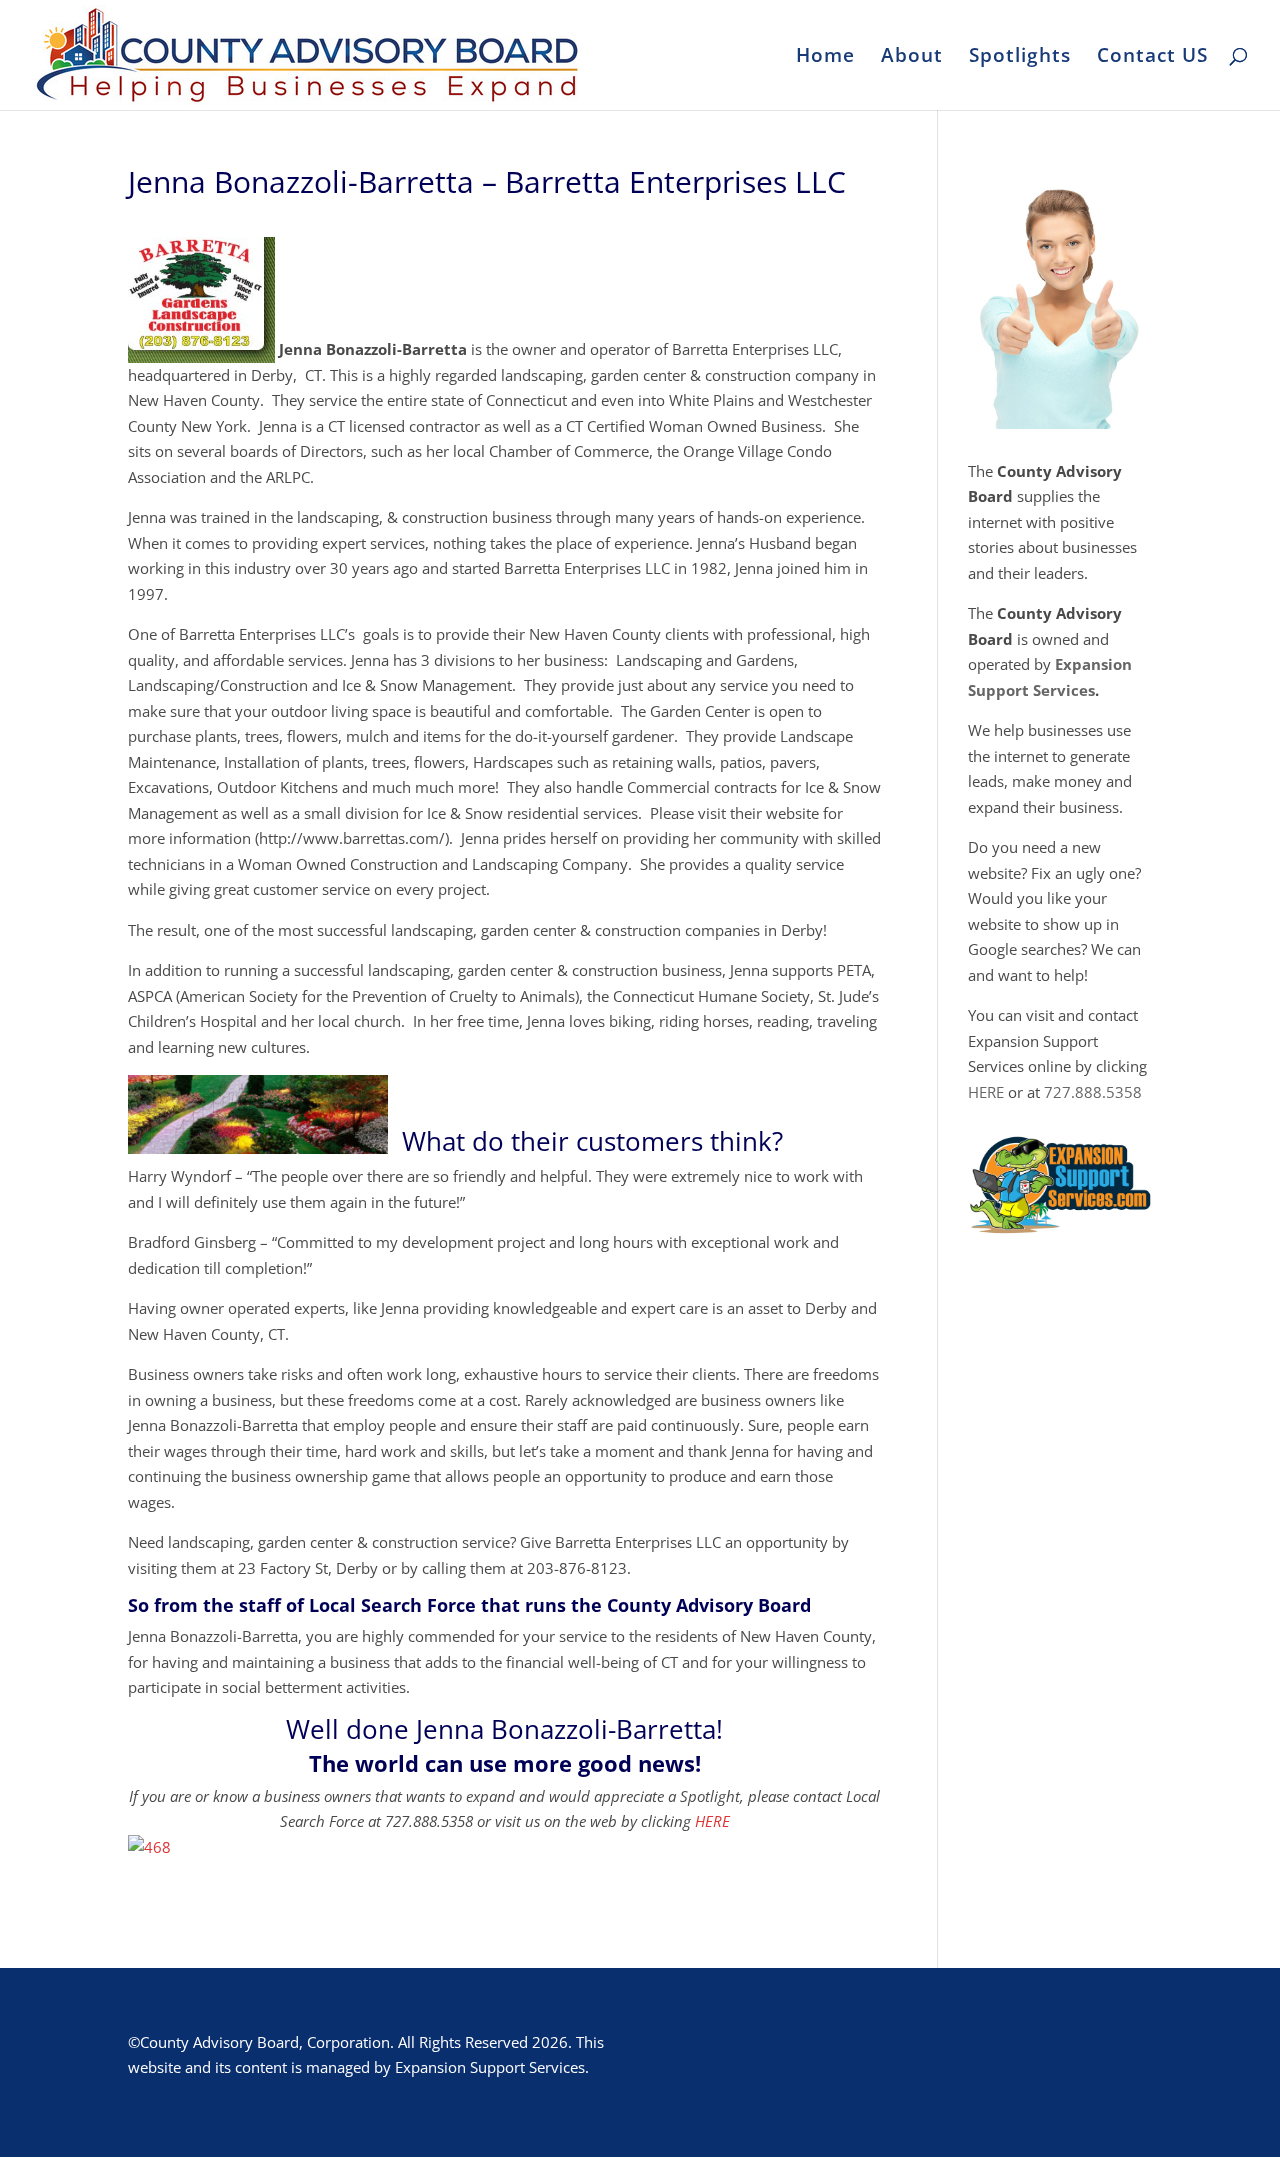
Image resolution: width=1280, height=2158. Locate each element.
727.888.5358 (1093, 1092)
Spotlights (1020, 58)
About (912, 58)
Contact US (1152, 58)
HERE (712, 1821)
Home (825, 58)
